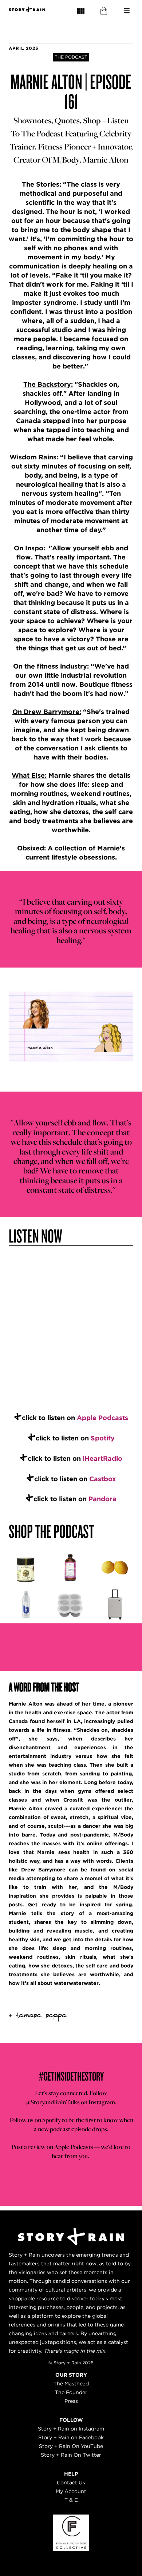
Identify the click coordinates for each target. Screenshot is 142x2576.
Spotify (103, 1438)
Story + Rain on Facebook (71, 2437)
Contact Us (71, 2483)
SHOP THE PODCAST (51, 1531)
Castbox (103, 1479)
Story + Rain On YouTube (71, 2446)
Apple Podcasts (102, 1418)
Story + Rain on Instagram (71, 2429)
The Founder (71, 2392)
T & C (71, 2500)
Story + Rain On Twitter (71, 2455)
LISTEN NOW (35, 1235)
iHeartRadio (102, 1458)
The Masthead (71, 2384)
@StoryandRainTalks (53, 2102)
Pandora (102, 1499)
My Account (71, 2491)
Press (71, 2401)
